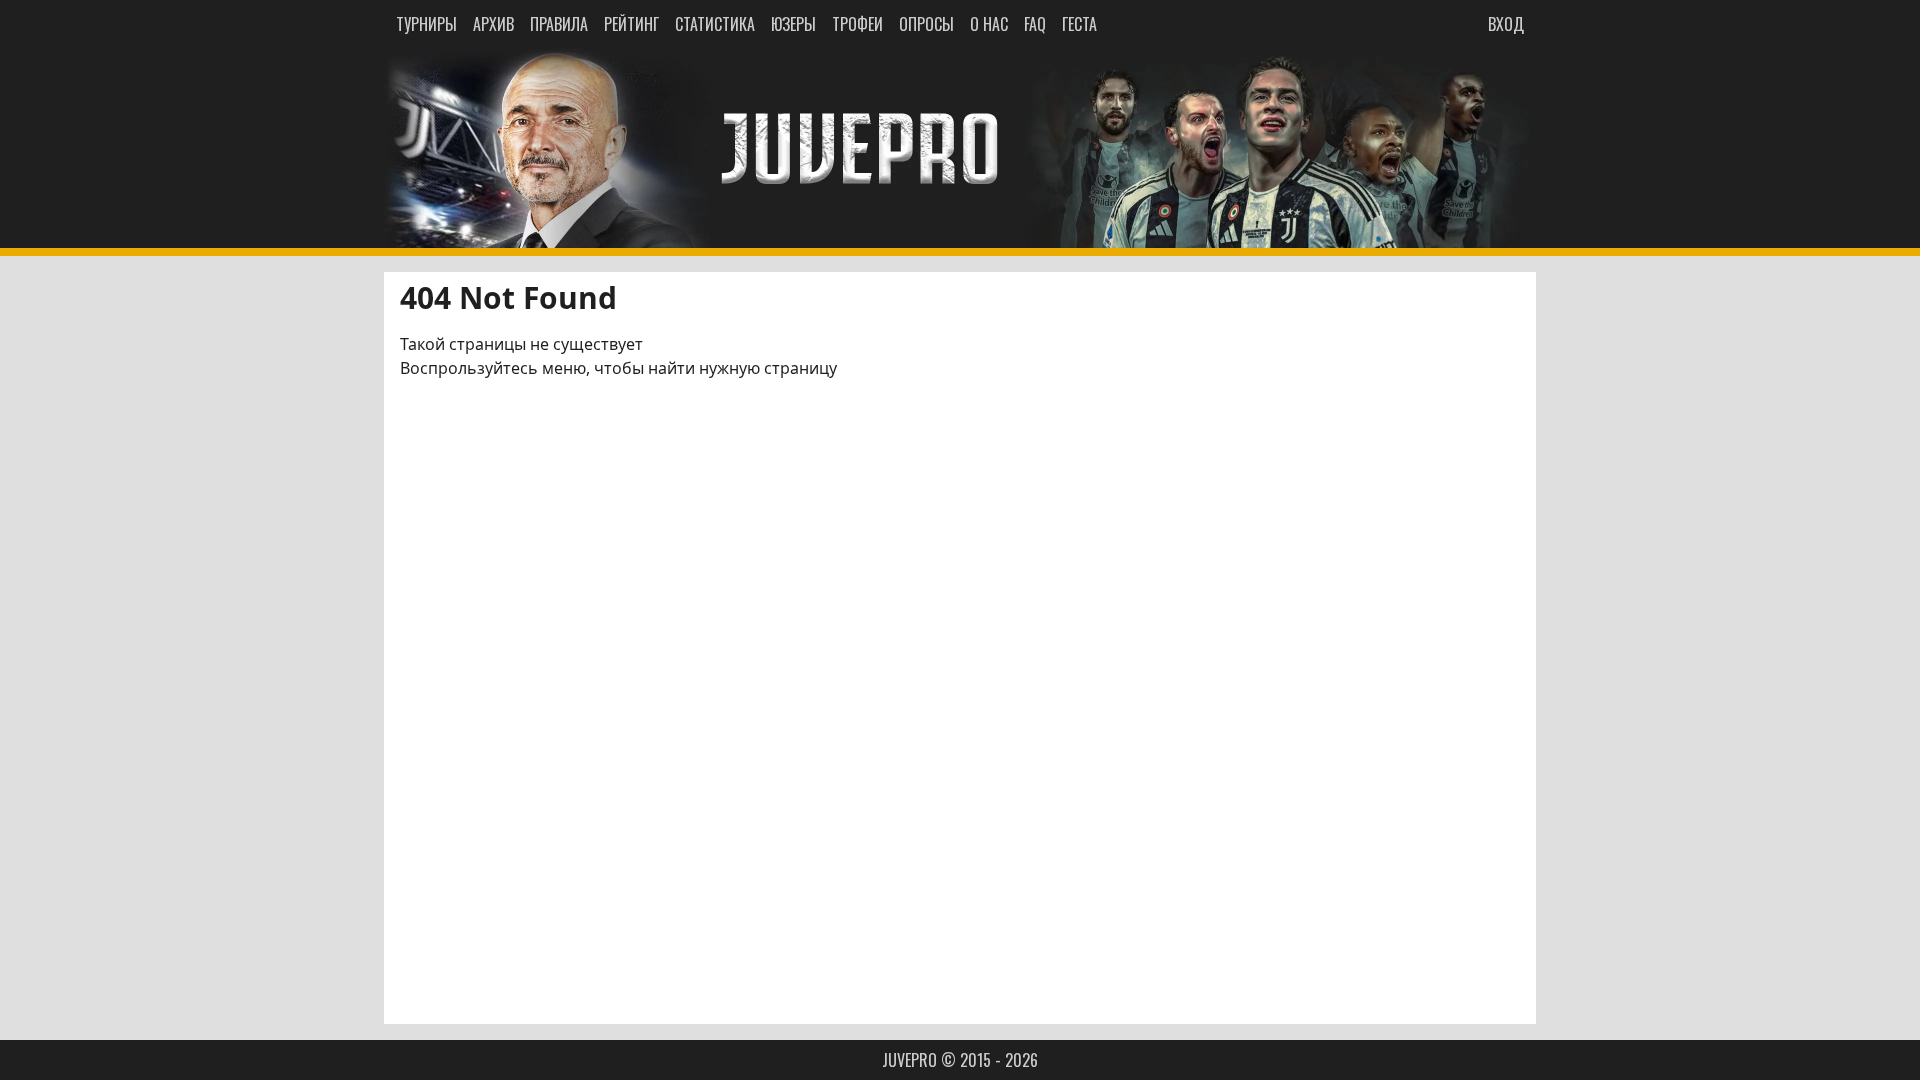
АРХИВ (493, 24)
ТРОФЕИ (857, 24)
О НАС (989, 24)
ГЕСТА (1079, 24)
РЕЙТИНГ (631, 24)
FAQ (1035, 24)
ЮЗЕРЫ (793, 24)
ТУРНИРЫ (426, 24)
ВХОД (1506, 24)
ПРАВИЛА (559, 24)
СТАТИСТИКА (715, 24)
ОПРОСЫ (926, 24)
